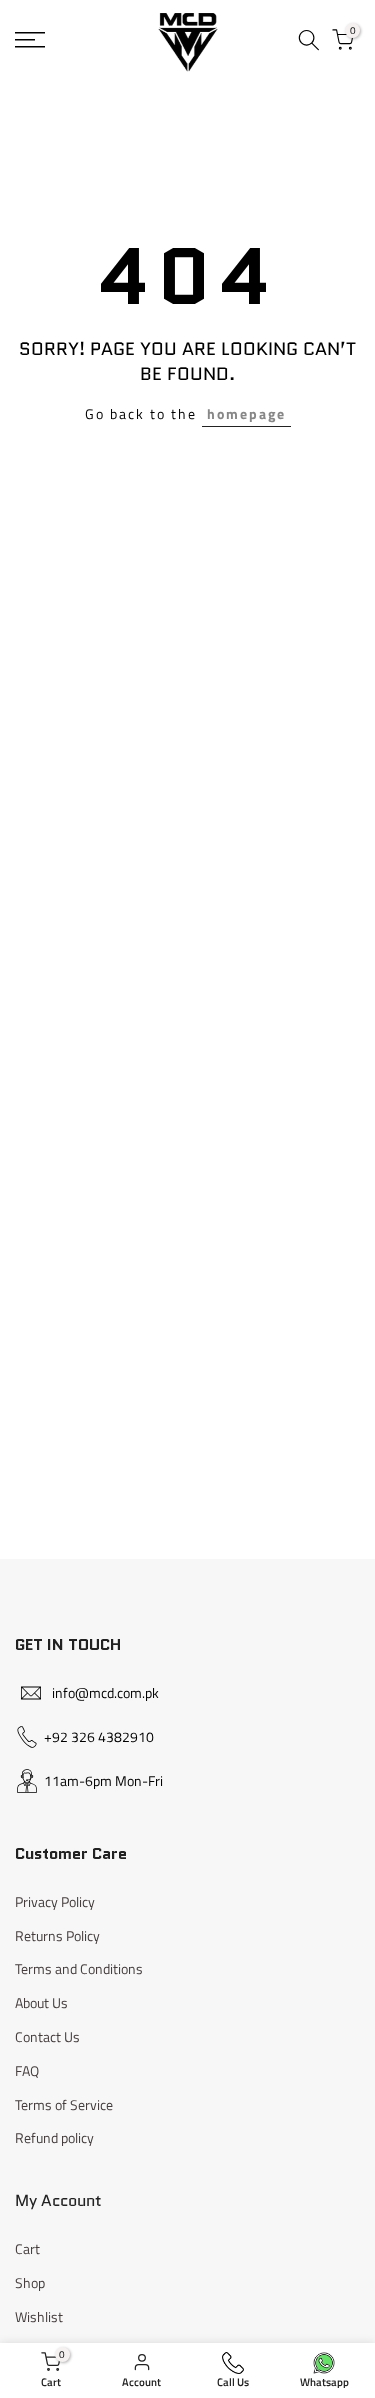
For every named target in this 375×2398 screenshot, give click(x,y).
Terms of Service (64, 2104)
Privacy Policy (55, 1901)
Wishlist (39, 2316)
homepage (246, 413)
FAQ (27, 2070)
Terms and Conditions (79, 1968)
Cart (27, 2248)
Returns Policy (57, 1935)
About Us (41, 2002)
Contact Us (47, 2036)
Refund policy (54, 2137)
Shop (30, 2282)
